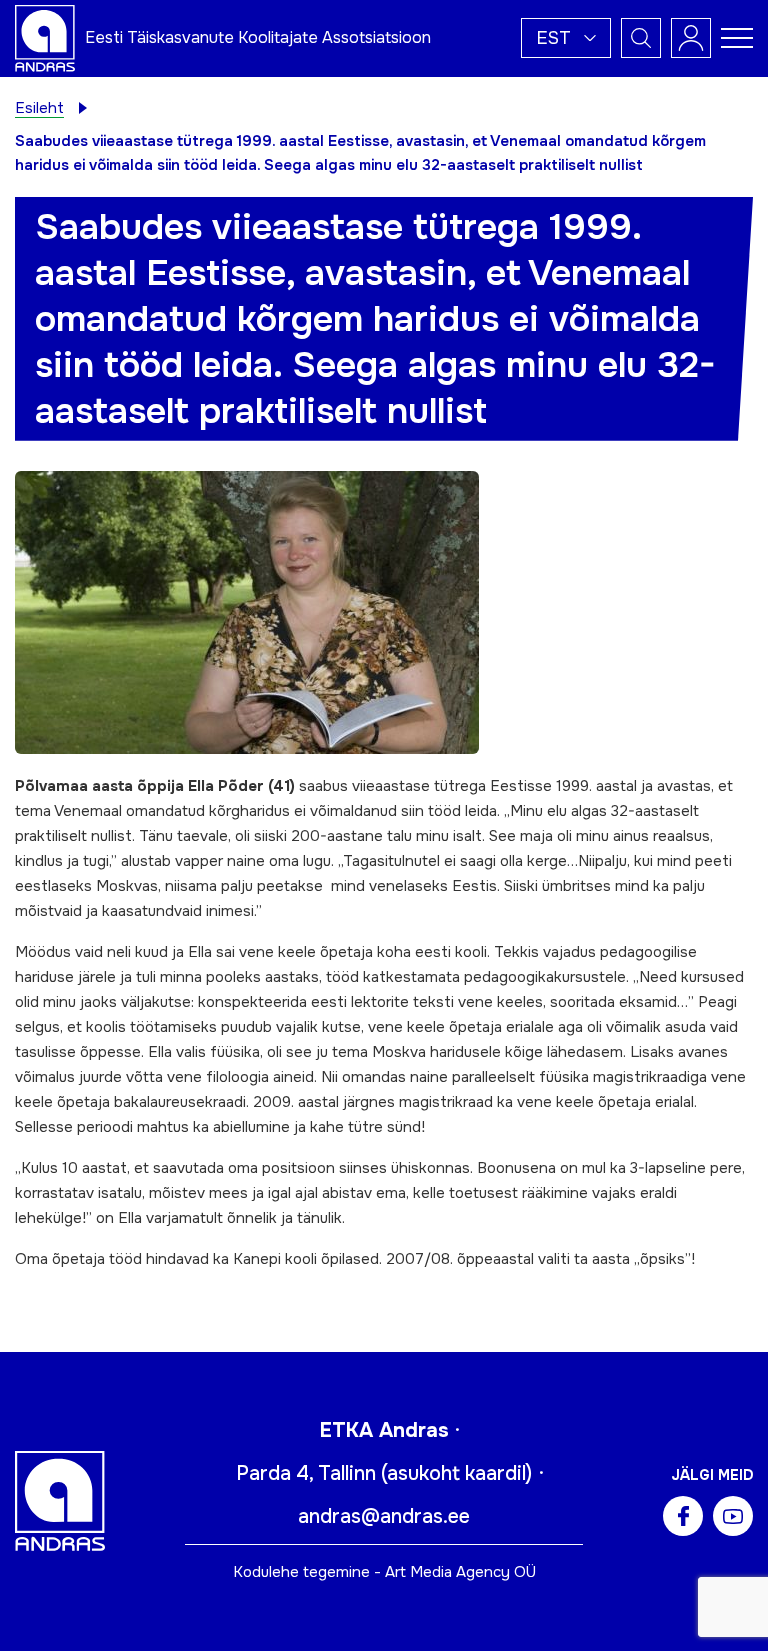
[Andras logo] (45, 37)
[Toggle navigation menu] (737, 38)
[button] (566, 38)
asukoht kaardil (456, 1473)
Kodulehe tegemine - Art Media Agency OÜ (384, 1572)
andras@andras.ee (384, 1516)
